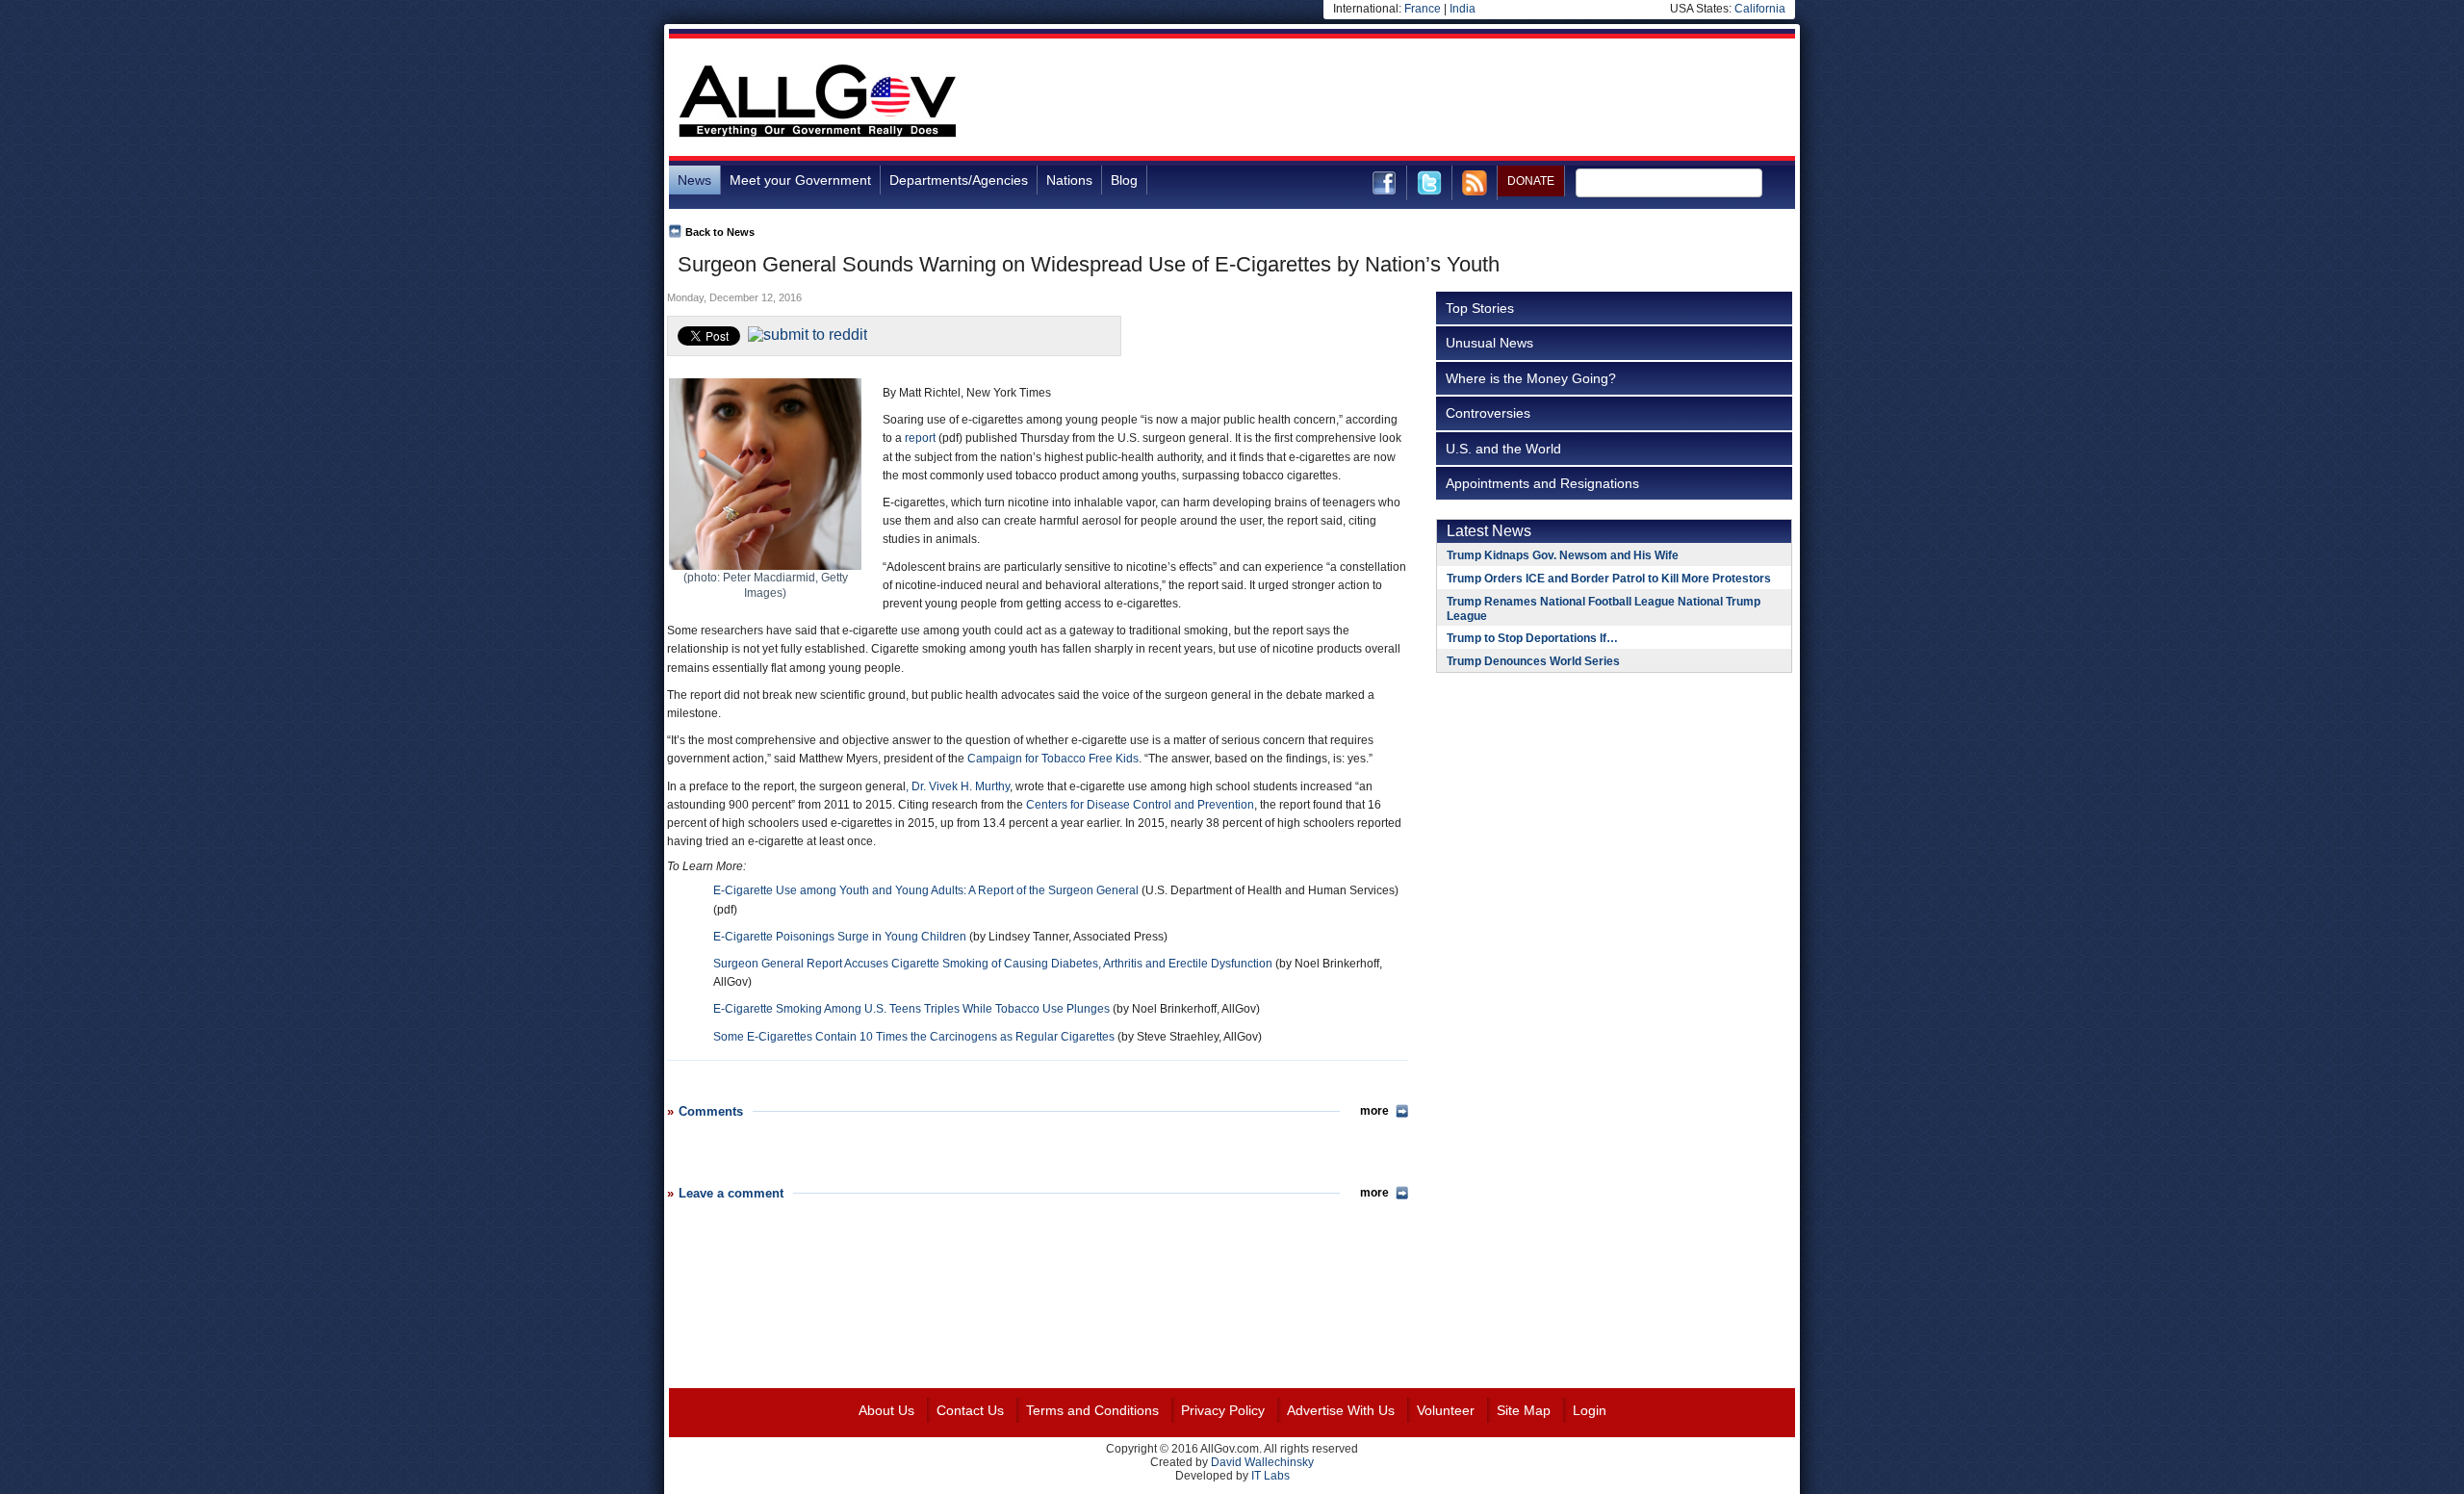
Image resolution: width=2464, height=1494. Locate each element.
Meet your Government (800, 180)
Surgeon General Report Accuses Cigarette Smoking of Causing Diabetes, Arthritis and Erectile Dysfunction (993, 964)
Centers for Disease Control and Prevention (1140, 805)
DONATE (1531, 181)
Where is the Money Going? (1531, 378)
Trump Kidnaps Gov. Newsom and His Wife (1563, 555)
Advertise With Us (1341, 1410)
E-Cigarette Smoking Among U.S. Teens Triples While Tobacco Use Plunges (911, 1009)
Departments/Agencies (959, 180)
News (694, 180)
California (1760, 9)
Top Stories (1480, 308)
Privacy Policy (1223, 1410)
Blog (1124, 180)
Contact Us (970, 1410)
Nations (1069, 180)
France (1423, 9)
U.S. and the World (1503, 449)
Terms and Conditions (1092, 1410)
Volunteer (1446, 1410)
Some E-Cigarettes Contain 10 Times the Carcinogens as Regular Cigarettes (914, 1037)
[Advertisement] (1445, 100)
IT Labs (1270, 1476)
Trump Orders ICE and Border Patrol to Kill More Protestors (1609, 579)
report (920, 438)
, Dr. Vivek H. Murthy (958, 786)
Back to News (720, 232)
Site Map (1524, 1410)
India (1463, 9)
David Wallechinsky (1262, 1462)
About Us (886, 1410)
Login (1590, 1410)
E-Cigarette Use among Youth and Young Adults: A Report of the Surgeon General (926, 890)
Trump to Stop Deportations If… (1532, 638)
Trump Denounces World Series (1533, 661)
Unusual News (1489, 343)
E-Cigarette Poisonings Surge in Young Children (840, 937)
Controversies (1488, 413)
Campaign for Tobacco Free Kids (1053, 759)
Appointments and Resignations (1542, 483)
